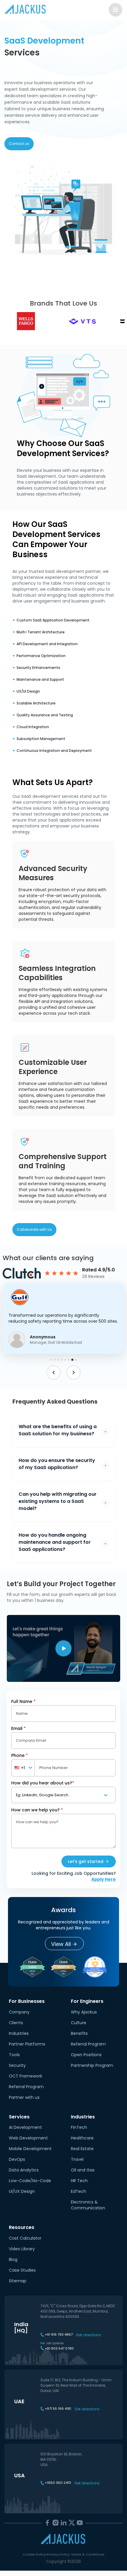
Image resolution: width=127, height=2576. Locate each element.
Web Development (28, 2138)
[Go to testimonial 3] (58, 1360)
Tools (14, 2055)
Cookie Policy (34, 2554)
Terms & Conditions (88, 2554)
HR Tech (79, 2181)
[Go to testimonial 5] (65, 1360)
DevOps (17, 2159)
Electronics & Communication (88, 2205)
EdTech (79, 2191)
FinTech (79, 2127)
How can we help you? (37, 1810)
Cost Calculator (25, 2238)
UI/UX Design (22, 2191)
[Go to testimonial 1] (51, 1360)
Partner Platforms (27, 2044)
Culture (79, 2023)
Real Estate (82, 2149)
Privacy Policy (58, 2554)
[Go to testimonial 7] (72, 1360)
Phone (19, 1755)
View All (61, 1944)
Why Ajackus (84, 2012)
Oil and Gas (83, 2170)
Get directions (88, 2335)
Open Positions (86, 2055)
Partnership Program (92, 2065)
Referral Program (26, 2087)
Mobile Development (30, 2149)
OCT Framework (26, 2076)
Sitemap (18, 2281)
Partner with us (24, 2097)
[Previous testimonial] (53, 1372)
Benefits (79, 2033)
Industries (19, 2033)
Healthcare (82, 2138)
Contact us (19, 144)
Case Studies (22, 2270)
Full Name (23, 1701)
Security (17, 2065)
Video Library (22, 2249)
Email (18, 1728)
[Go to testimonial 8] (76, 1360)
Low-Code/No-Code (30, 2181)
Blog (13, 2259)
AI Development (25, 2127)
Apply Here (104, 1879)
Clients (16, 2023)
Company (19, 2012)
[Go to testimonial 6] (69, 1360)
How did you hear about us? (43, 1783)
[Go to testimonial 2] (55, 1360)
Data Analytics (24, 2170)
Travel (77, 2159)
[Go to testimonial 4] (62, 1360)
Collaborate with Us (34, 1229)
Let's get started (86, 1861)
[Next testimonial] (74, 1372)
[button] (64, 1319)
